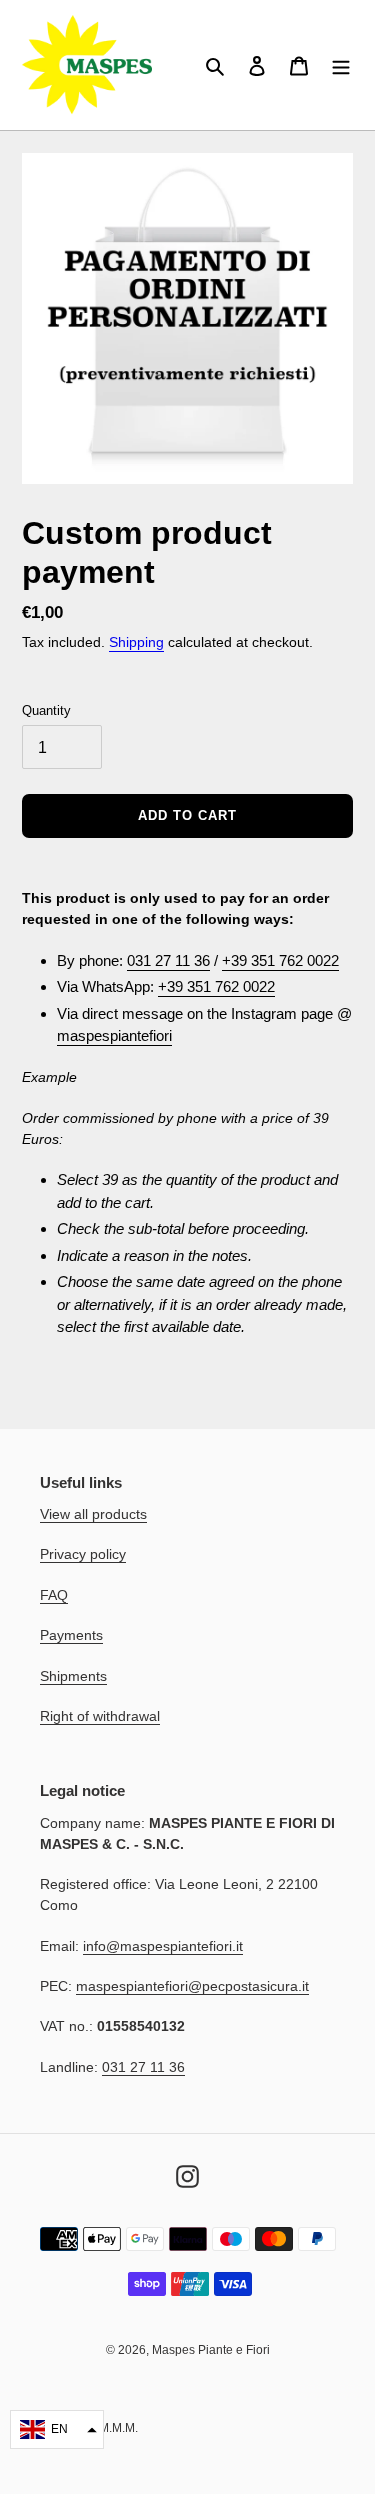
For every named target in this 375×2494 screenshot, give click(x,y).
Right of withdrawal (100, 1716)
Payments (71, 1635)
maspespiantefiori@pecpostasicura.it (192, 1986)
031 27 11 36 (168, 960)
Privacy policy (83, 1554)
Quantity (46, 710)
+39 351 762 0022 (280, 960)
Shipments (73, 1676)
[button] (57, 2429)
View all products (93, 1514)
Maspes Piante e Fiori (211, 2350)
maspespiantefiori (114, 1035)
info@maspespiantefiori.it (163, 1946)
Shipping (136, 642)
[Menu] (341, 65)
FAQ (54, 1595)
